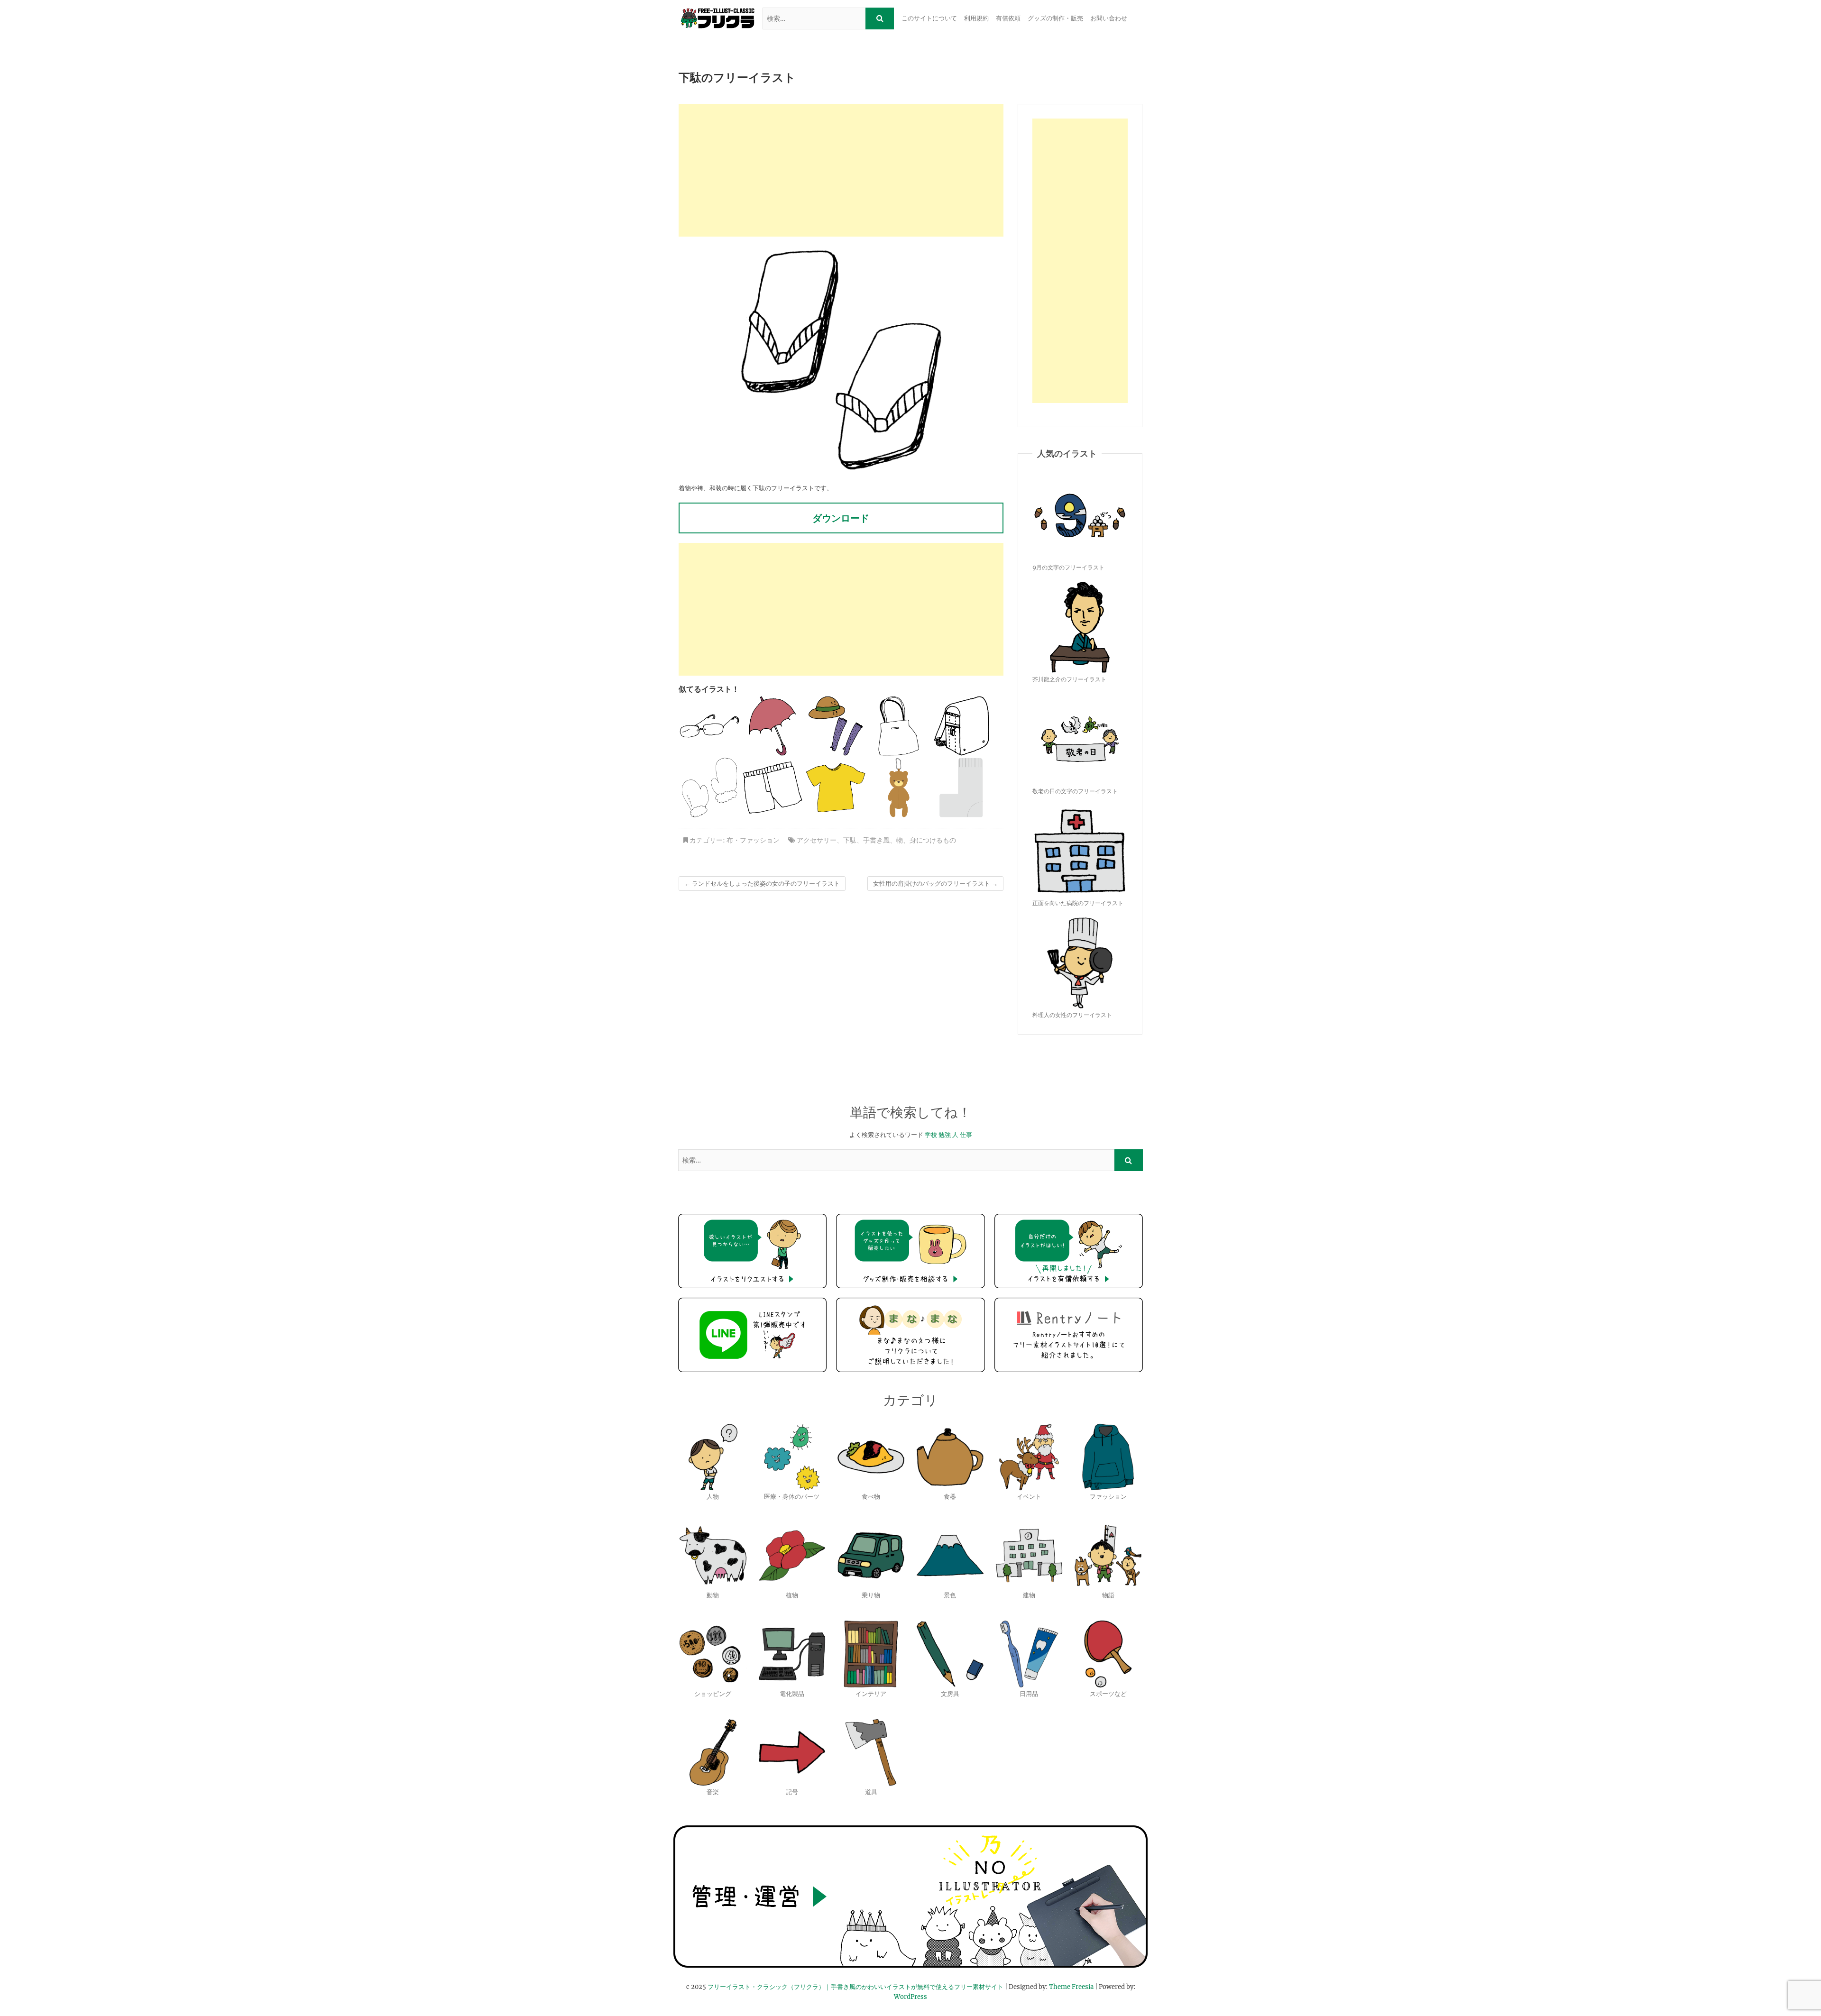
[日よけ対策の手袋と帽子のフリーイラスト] (836, 726)
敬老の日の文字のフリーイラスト (1075, 791)
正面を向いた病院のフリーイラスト (1078, 903)
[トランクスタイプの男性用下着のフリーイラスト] (773, 788)
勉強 (945, 1135)
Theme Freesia (1071, 1987)
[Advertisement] (841, 170)
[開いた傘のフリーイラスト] (773, 726)
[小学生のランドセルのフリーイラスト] (962, 726)
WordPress (910, 1997)
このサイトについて (929, 18)
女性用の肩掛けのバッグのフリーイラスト (935, 884)
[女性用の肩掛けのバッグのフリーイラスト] (899, 726)
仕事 (966, 1135)
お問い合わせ (1109, 18)
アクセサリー (817, 840)
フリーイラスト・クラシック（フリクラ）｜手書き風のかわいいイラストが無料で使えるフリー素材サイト (855, 1987)
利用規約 (976, 18)
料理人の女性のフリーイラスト (1072, 1015)
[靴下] (962, 788)
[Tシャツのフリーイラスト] (836, 788)
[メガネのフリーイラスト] (709, 726)
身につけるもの (933, 840)
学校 (931, 1135)
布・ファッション (753, 840)
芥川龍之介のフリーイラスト (1069, 679)
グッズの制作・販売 (1055, 18)
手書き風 (876, 840)
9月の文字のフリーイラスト (1068, 567)
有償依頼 (1008, 18)
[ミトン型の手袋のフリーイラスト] (709, 788)
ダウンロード (841, 518)
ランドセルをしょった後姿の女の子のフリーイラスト (762, 884)
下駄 (850, 840)
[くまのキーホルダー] (899, 788)
